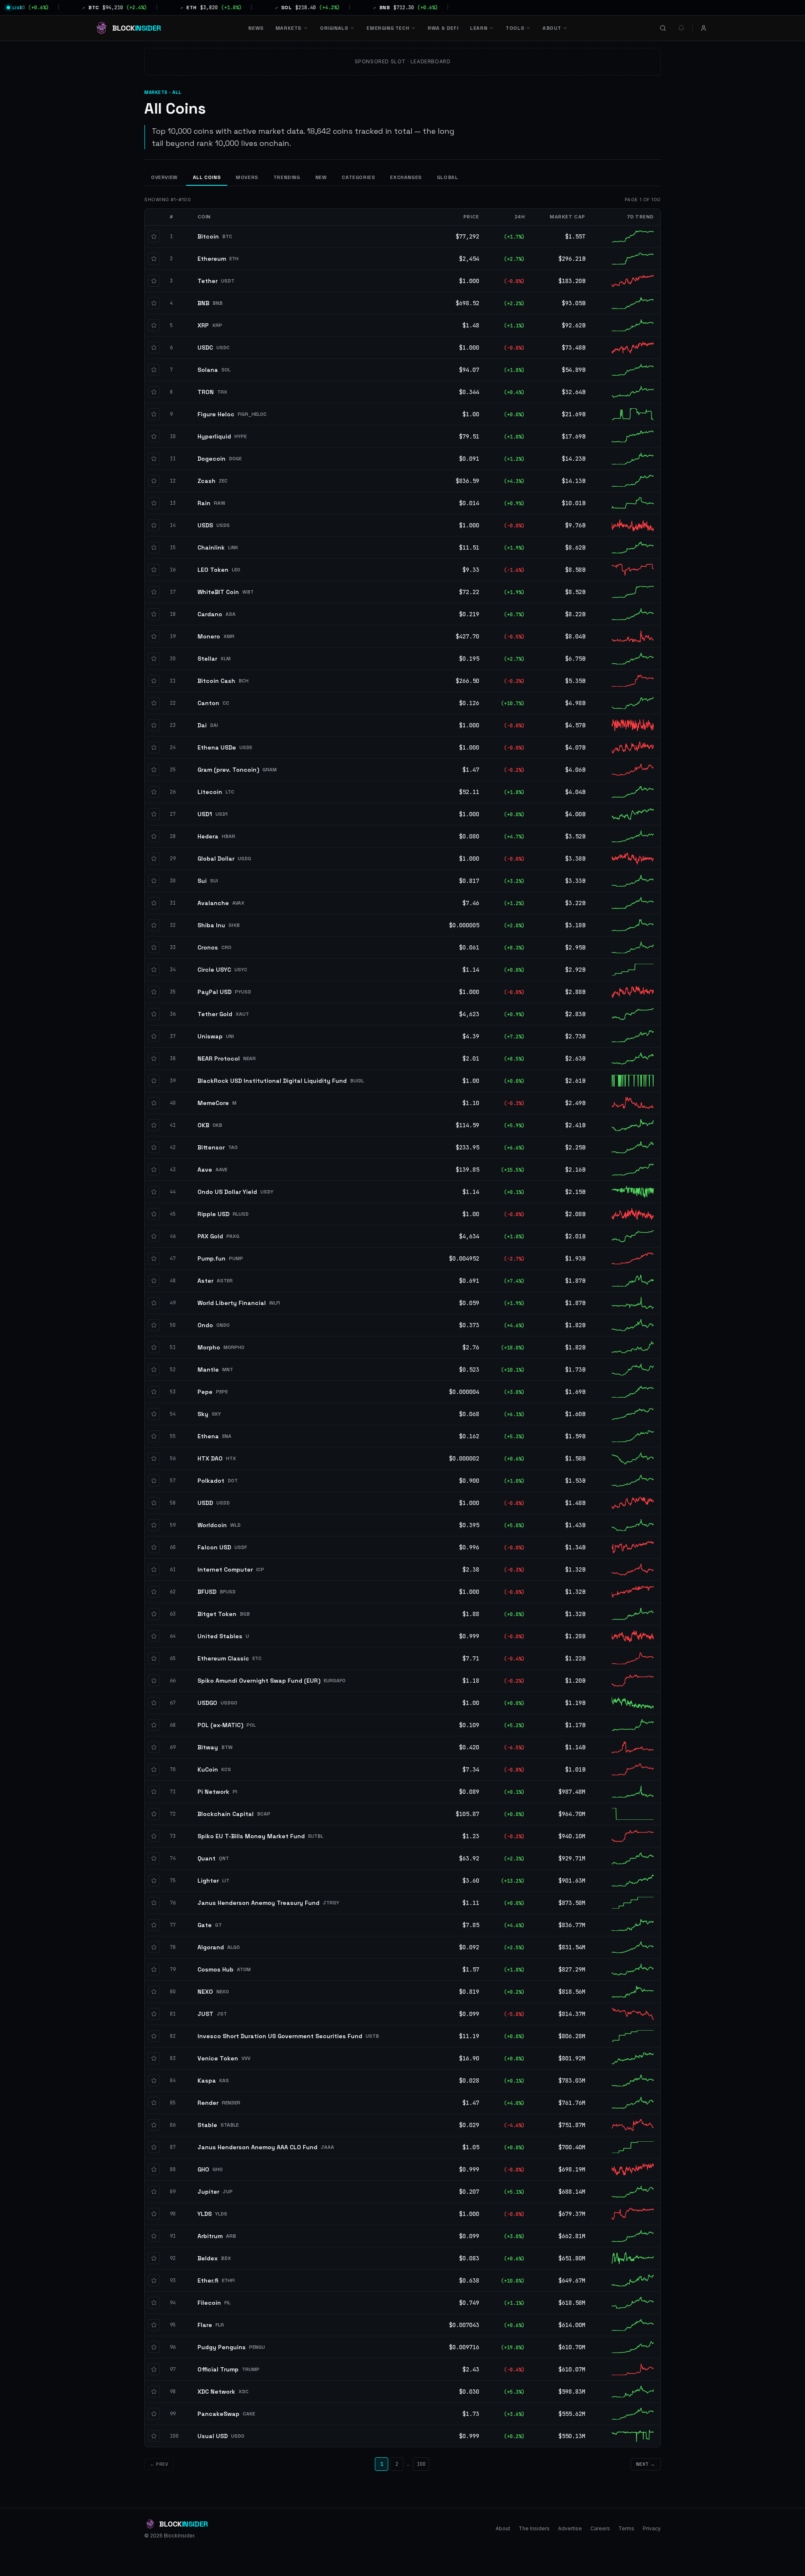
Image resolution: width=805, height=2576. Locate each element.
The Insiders (534, 2528)
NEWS (256, 28)
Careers (600, 2528)
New (321, 177)
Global (448, 177)
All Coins (207, 177)
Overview (164, 177)
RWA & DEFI (443, 28)
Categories (358, 177)
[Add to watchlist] (154, 236)
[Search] (663, 28)
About (503, 2528)
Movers (247, 177)
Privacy (652, 2528)
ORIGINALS (334, 28)
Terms (626, 2528)
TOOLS (515, 28)
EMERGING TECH (388, 28)
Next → (646, 2464)
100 (421, 2464)
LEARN (479, 28)
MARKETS (288, 28)
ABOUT (552, 28)
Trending (287, 177)
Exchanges (406, 177)
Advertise (570, 2528)
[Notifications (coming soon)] (681, 28)
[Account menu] (704, 28)
